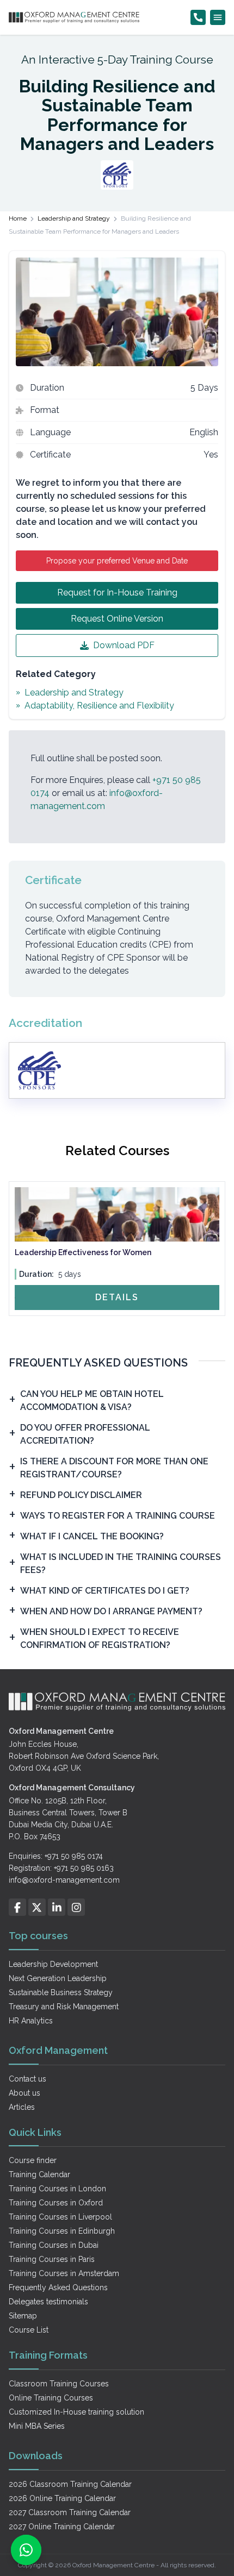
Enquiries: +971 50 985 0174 (56, 1856)
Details (117, 1297)
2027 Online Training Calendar (62, 2527)
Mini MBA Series (37, 2426)
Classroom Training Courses (59, 2384)
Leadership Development (53, 1964)
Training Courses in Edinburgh (62, 2231)
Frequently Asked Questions (58, 2287)
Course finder (33, 2160)
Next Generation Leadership (58, 1978)
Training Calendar (39, 2174)
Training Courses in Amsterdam (64, 2273)
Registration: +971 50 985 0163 (61, 1868)
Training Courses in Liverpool (60, 2217)
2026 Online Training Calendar (62, 2498)
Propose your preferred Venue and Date (117, 561)
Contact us (27, 2079)
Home (18, 218)
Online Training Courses (51, 2398)
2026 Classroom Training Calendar (70, 2484)
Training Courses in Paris (52, 2259)
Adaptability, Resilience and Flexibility (99, 706)
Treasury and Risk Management (64, 2007)
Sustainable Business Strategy (61, 1992)
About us (24, 2093)
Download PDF (124, 645)
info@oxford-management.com (64, 1880)
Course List (29, 2330)
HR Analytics (31, 2021)
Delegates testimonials (48, 2302)
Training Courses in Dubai (54, 2245)
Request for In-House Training (117, 593)
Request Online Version (117, 619)
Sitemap (23, 2316)
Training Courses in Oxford (56, 2203)
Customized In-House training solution (76, 2412)
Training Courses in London (57, 2189)
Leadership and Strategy (74, 218)
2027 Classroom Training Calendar (70, 2512)
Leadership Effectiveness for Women (83, 1252)
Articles (22, 2107)
